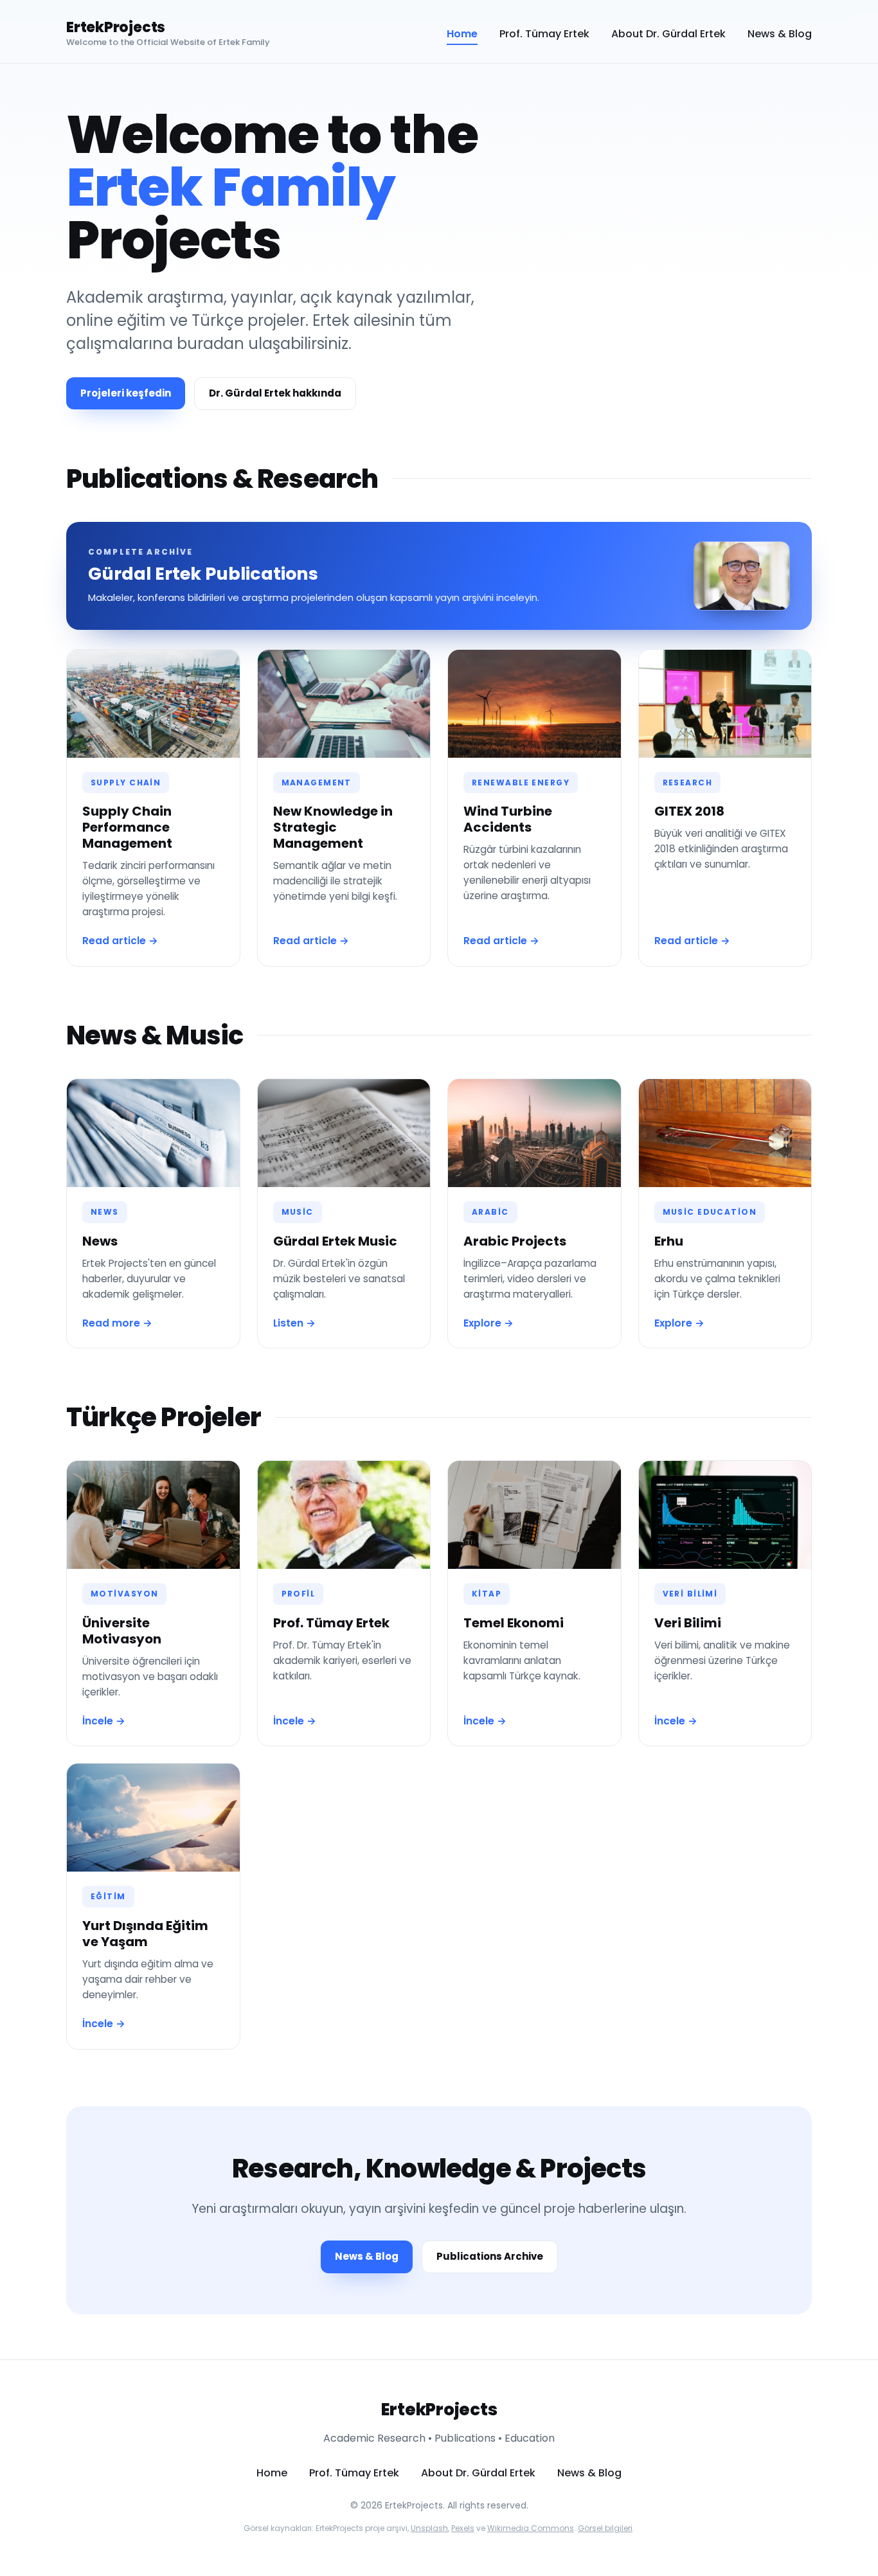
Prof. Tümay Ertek (544, 34)
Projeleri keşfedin (126, 393)
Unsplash (429, 2528)
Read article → (120, 941)
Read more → (117, 1323)
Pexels (463, 2528)
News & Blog (780, 34)
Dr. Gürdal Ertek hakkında (275, 393)
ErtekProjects (116, 28)
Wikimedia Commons (531, 2528)
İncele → (104, 1721)
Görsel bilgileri (605, 2528)
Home (462, 34)
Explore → (488, 1323)
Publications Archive (490, 2256)
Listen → (294, 1323)
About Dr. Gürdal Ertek (668, 34)
